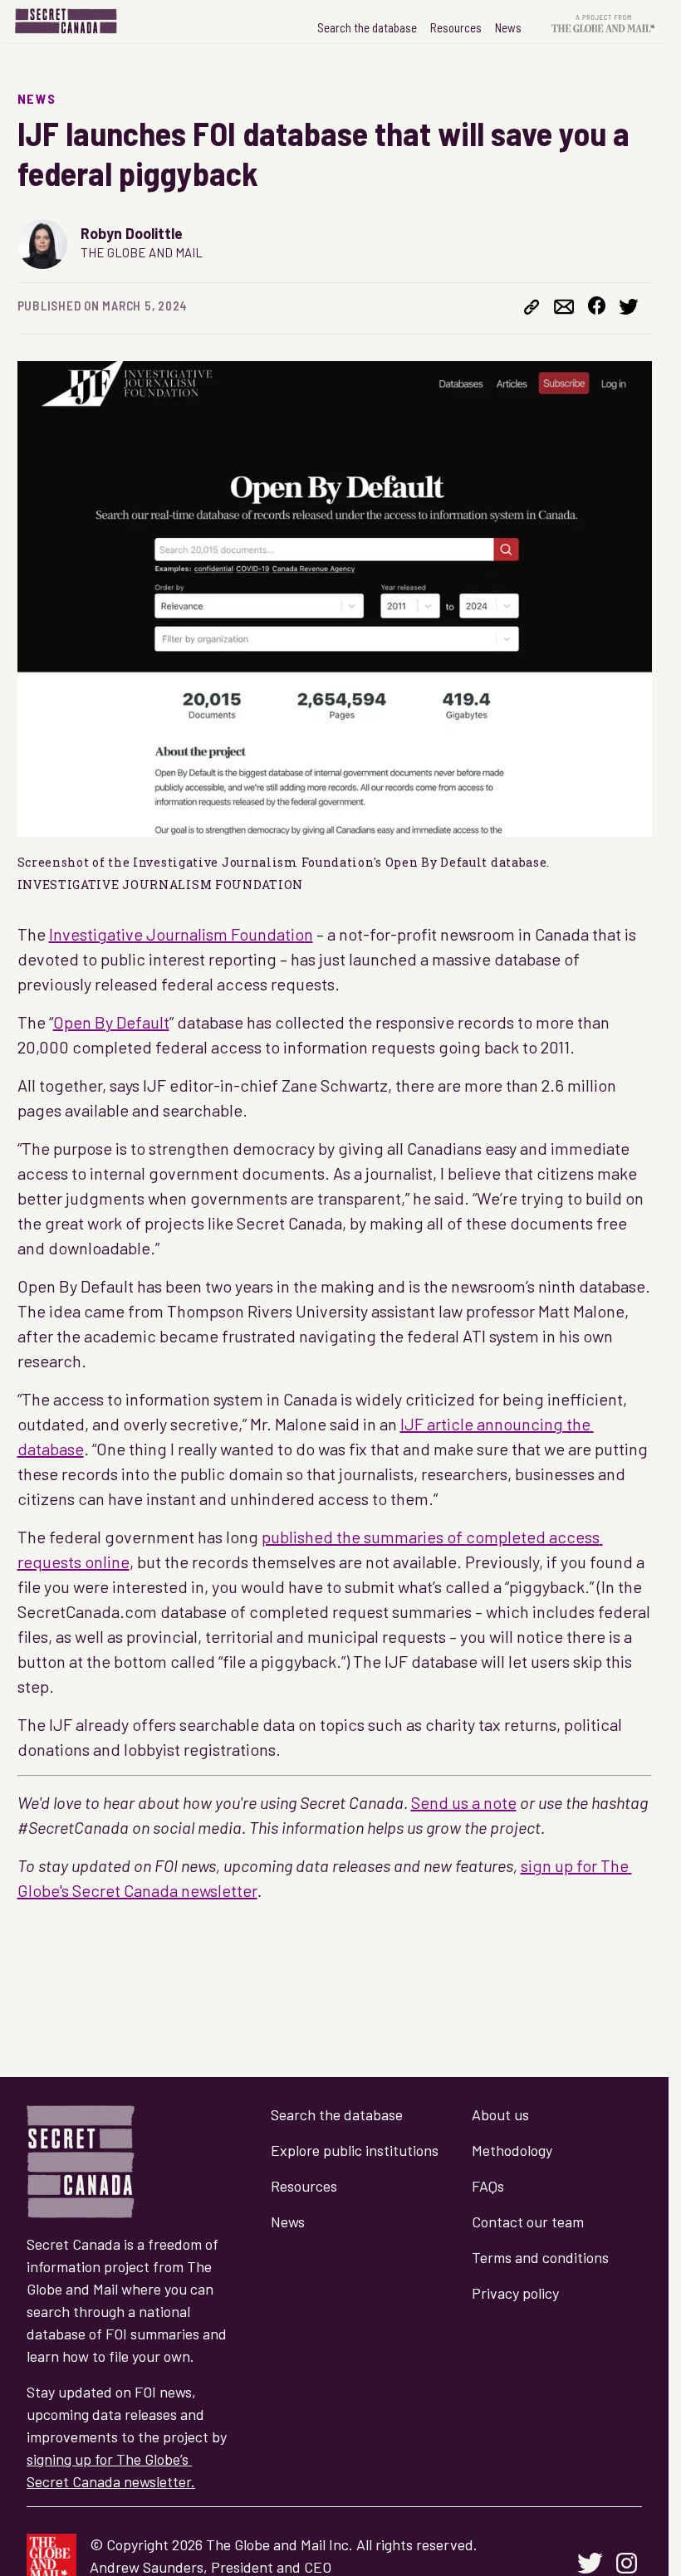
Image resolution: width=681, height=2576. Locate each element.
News (508, 27)
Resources (456, 27)
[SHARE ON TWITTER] (629, 309)
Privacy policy (515, 2293)
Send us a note (464, 1802)
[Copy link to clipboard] (532, 309)
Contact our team (528, 2222)
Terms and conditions (540, 2257)
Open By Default (111, 1022)
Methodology (512, 2150)
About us (500, 2114)
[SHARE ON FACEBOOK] (597, 308)
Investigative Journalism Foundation (181, 934)
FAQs (488, 2186)
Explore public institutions (355, 2150)
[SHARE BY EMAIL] (564, 309)
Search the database (367, 27)
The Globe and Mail (142, 252)
